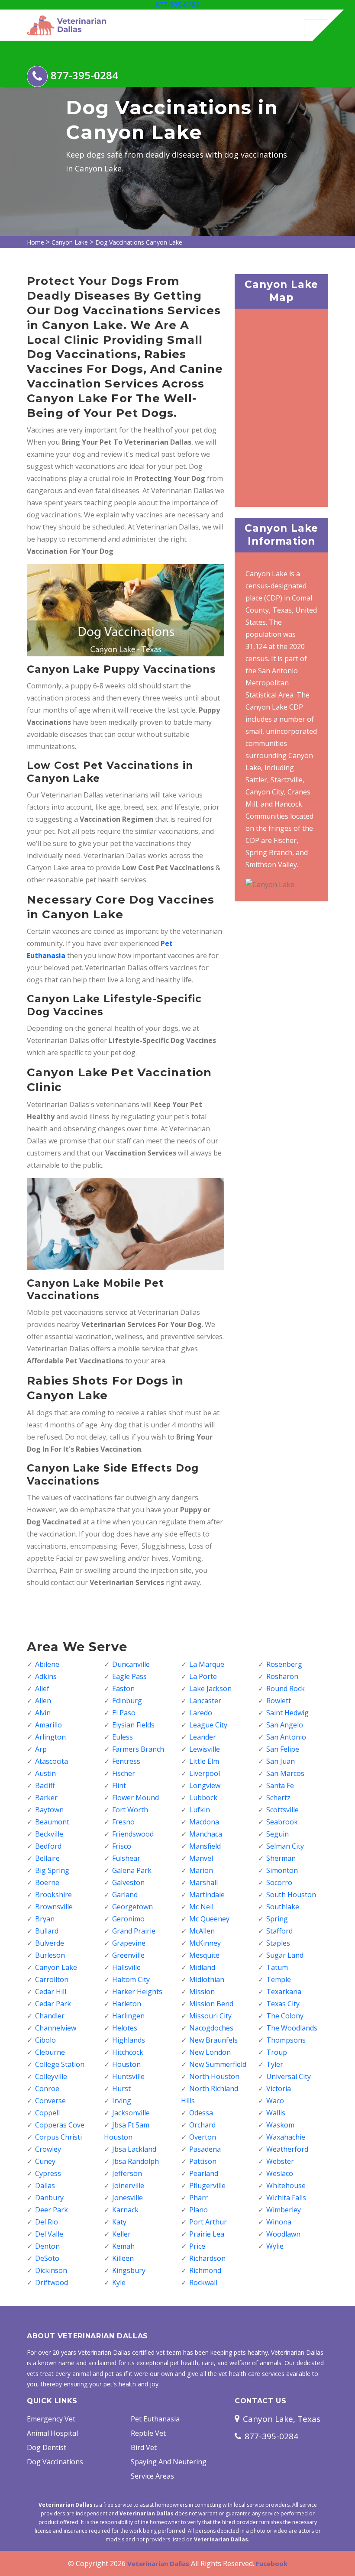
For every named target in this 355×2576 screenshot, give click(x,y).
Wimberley (284, 2210)
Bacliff (45, 1785)
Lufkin (200, 1810)
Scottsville (282, 1810)
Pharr (198, 2198)
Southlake (283, 1907)
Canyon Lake (70, 242)
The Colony (285, 2016)
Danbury (49, 2198)
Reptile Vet (148, 2433)
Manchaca (206, 1834)
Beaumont (52, 1822)
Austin (45, 1773)
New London (210, 2052)
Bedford (48, 1846)
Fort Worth (130, 1810)
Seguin (278, 1834)
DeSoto (47, 2258)
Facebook (272, 2563)
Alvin (43, 1713)
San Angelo (285, 1725)
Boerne (47, 1882)
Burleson (50, 1955)
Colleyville (51, 2076)
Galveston (128, 1882)
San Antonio (286, 1737)
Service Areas (152, 2476)
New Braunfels (213, 2040)
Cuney (45, 2161)
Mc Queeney (209, 1919)
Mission (202, 1992)
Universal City (289, 2076)
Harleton (127, 2004)
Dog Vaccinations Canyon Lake (139, 242)
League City (208, 1725)
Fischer (124, 1773)
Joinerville (128, 2185)
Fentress (126, 1761)
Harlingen (128, 2016)
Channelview (56, 2028)
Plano (198, 2210)
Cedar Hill (51, 1992)
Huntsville (128, 2076)
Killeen (123, 2258)
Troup (277, 2052)
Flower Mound (136, 1798)
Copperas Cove (60, 2125)
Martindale (207, 1895)
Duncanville (131, 1664)
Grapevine (129, 1943)
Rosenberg (284, 1664)
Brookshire (53, 1895)
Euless (123, 1737)
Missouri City (210, 2016)
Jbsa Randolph (136, 2161)
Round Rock (286, 1688)
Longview (205, 1785)
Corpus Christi (58, 2137)
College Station (60, 2064)
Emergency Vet (51, 2419)
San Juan (281, 1761)
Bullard (47, 1931)
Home (35, 242)
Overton (203, 2137)
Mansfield (205, 1846)
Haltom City (131, 1979)
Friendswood (133, 1834)
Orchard (202, 2125)
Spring (277, 1919)
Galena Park (132, 1870)
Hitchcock (128, 2052)
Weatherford (287, 2149)
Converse (50, 2101)
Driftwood (52, 2282)
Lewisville (205, 1749)
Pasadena (205, 2149)
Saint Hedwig (287, 1713)
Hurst (121, 2089)
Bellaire (47, 1858)
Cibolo (45, 2040)
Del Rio (47, 2222)
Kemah (123, 2246)
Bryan (45, 1919)
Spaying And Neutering (169, 2462)
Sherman (281, 1858)
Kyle (119, 2282)
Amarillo (48, 1725)
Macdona (204, 1822)
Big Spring (52, 1870)
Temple (279, 1979)
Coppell (47, 2113)
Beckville (49, 1834)
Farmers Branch (138, 1749)
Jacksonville (131, 2113)
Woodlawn (283, 2234)
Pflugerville (207, 2185)
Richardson (207, 2258)
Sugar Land (285, 1955)
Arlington (50, 1737)
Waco (275, 2101)
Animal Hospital (52, 2433)
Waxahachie (286, 2137)
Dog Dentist (47, 2447)
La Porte (203, 1676)
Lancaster (205, 1701)
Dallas (45, 2185)
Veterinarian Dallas (158, 2563)
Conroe (47, 2089)
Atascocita (52, 1761)
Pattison (203, 2161)
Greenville (128, 1955)
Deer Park (52, 2210)
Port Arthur (208, 2222)
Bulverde (50, 1943)
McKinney (205, 1943)
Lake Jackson (210, 1688)
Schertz (278, 1798)
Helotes (125, 2028)
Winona (279, 2222)
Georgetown (132, 1907)
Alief (42, 1688)
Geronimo (128, 1919)
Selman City (285, 1846)
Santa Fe (280, 1785)
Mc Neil (201, 1907)
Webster (280, 2161)
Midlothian (207, 1979)
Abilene (47, 1664)
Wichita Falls (286, 2198)
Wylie (275, 2246)
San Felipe (283, 1749)
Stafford (279, 1931)
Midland (202, 1967)
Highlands (129, 2040)
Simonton (282, 1870)
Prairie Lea (207, 2234)
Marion (201, 1870)
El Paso (124, 1713)
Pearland (204, 2173)
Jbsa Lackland (134, 2149)
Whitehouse (286, 2185)
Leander (203, 1737)
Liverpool (205, 1773)
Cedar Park (53, 2004)
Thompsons (286, 2040)
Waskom (280, 2125)
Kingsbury (129, 2270)
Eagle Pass (129, 1676)
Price (197, 2246)
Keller (121, 2234)
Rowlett (279, 1701)
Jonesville (127, 2198)
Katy (119, 2222)
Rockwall (203, 2282)
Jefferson (127, 2173)
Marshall (203, 1882)
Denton (47, 2246)
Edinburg (127, 1701)
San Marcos (285, 1773)
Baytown (49, 1810)
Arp (41, 1749)
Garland (125, 1895)
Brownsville (54, 1907)
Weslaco (280, 2173)
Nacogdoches (211, 2028)
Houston (126, 2064)
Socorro (279, 1882)
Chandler (50, 2016)
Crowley (48, 2149)
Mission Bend (211, 2004)
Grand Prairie (134, 1931)
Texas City (283, 2004)
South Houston (291, 1895)
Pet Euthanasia (155, 2419)
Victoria (279, 2089)
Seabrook (282, 1822)
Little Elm (204, 1761)
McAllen (202, 1931)
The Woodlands (292, 2028)
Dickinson (51, 2270)
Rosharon (282, 1676)
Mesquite (204, 1955)
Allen (43, 1701)
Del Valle (49, 2234)
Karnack (125, 2210)
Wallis (276, 2113)
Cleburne (50, 2052)
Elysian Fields (133, 1725)
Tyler (275, 2064)
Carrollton (52, 1979)
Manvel (201, 1858)
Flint (119, 1785)
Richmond (205, 2270)
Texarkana (284, 1992)
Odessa (201, 2113)
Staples (278, 1943)
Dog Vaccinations (55, 2462)
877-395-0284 (177, 5)
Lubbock (203, 1798)
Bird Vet (144, 2447)
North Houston (214, 2076)
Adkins (46, 1676)
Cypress (48, 2173)
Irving (122, 2101)
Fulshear (126, 1858)
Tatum (277, 1967)
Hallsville (126, 1967)
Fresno (123, 1822)
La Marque (207, 1664)
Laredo (201, 1713)
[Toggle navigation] (316, 28)
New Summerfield (218, 2064)
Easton (123, 1688)
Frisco (122, 1846)
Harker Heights (137, 1992)
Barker (46, 1798)
